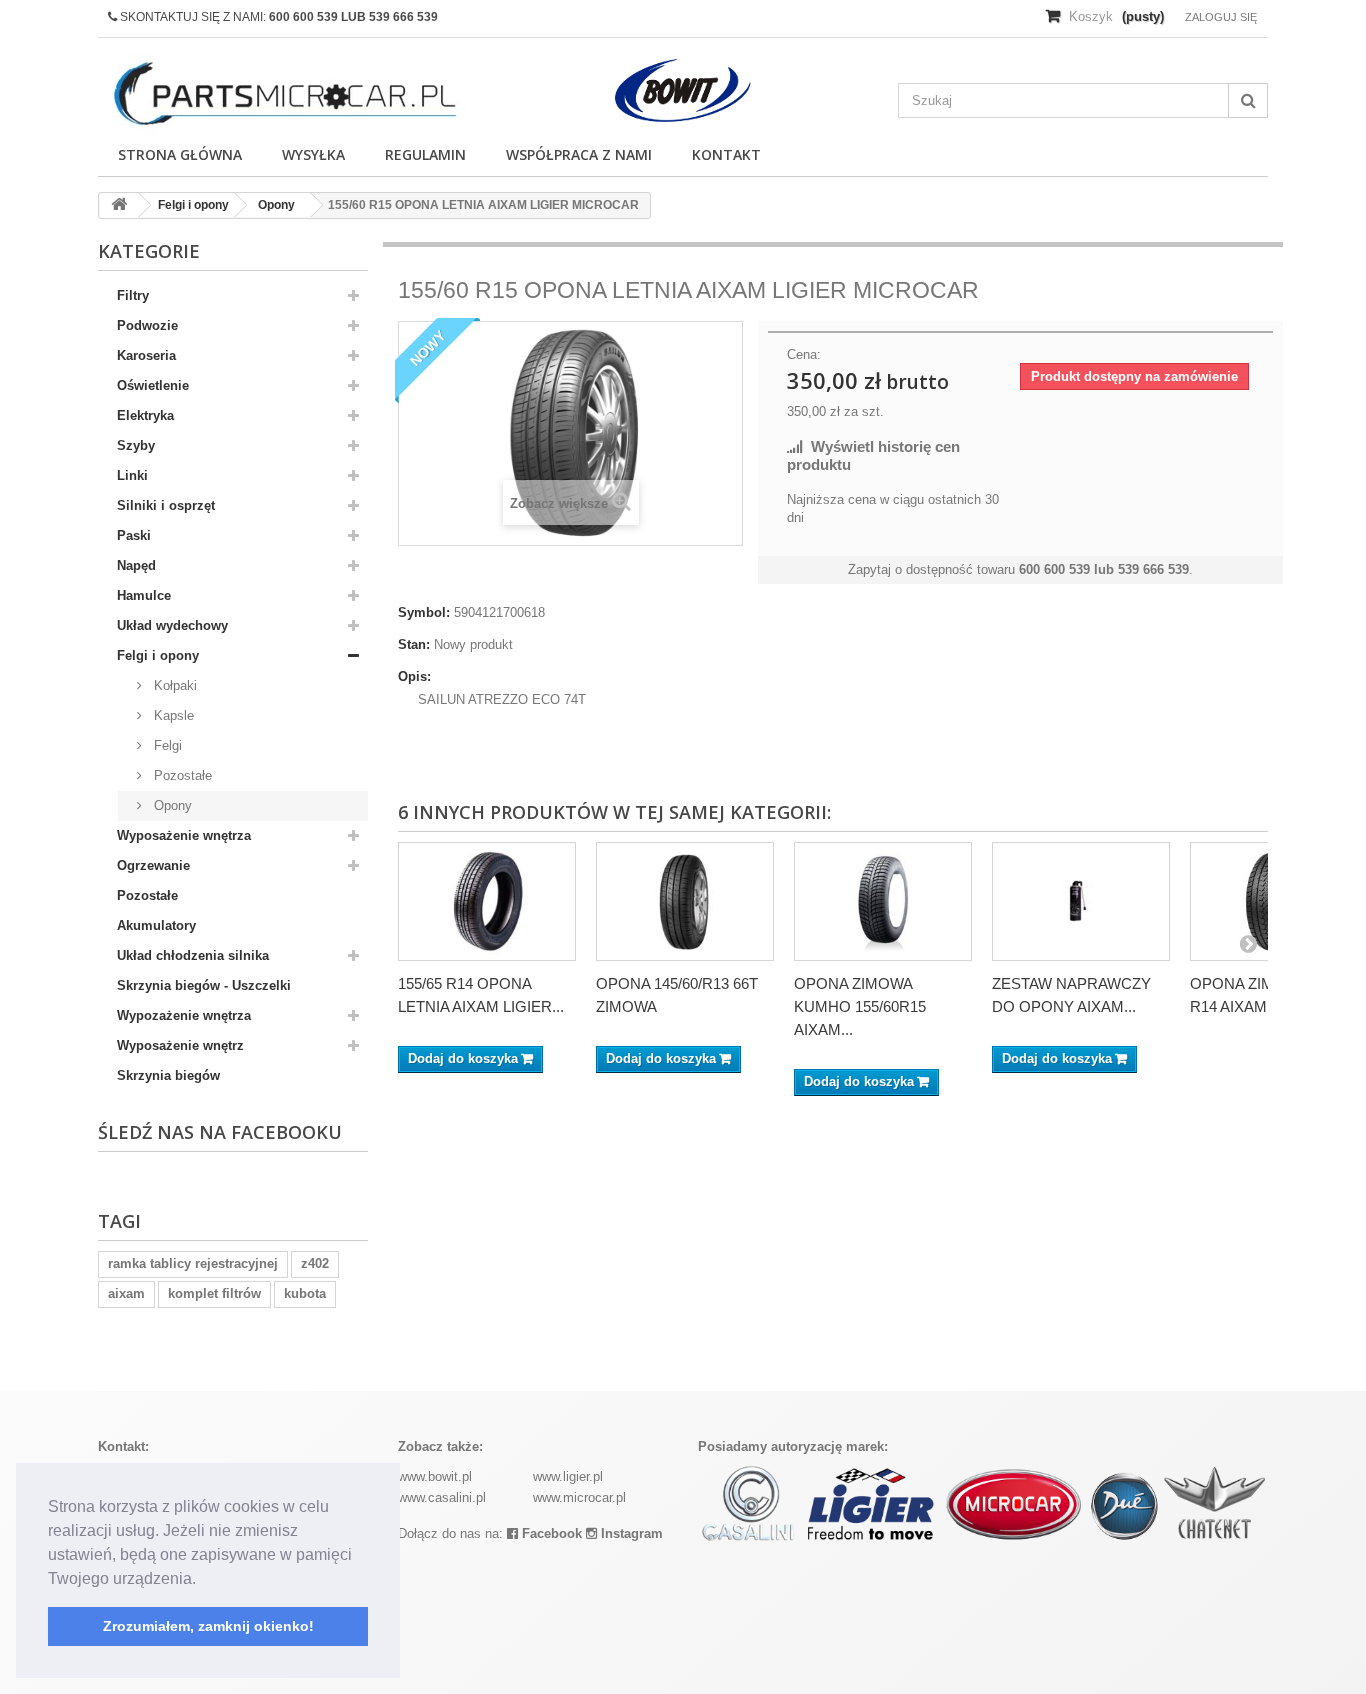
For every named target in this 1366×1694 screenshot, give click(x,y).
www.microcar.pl (579, 1497)
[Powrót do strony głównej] (119, 205)
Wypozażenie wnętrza (184, 1015)
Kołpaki (173, 685)
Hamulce (144, 595)
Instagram (630, 1533)
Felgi (166, 745)
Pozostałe (181, 775)
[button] (203, 1580)
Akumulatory (156, 925)
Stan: (414, 644)
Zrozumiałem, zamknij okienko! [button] (208, 1626)
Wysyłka (313, 154)
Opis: (414, 676)
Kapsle (172, 715)
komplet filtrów (214, 1293)
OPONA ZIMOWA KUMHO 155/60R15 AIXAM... (860, 1006)
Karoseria (146, 355)
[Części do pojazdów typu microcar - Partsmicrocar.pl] (283, 94)
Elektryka (145, 415)
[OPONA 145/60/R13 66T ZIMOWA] (685, 901)
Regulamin (425, 154)
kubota (305, 1293)
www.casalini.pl (442, 1497)
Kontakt (726, 154)
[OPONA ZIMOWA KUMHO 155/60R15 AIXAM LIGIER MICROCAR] (883, 901)
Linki (132, 475)
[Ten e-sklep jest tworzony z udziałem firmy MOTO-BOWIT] (683, 90)
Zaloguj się (1221, 17)
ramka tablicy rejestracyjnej (193, 1263)
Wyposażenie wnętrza (184, 835)
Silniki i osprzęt (166, 505)
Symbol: (424, 612)
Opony (171, 805)
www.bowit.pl (435, 1476)
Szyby (136, 445)
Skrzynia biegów (168, 1075)
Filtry (133, 295)
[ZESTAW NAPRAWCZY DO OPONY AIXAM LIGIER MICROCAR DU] (1081, 901)
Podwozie (147, 325)
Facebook (550, 1533)
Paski (134, 535)
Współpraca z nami (579, 154)
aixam (126, 1293)
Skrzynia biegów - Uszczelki (204, 985)
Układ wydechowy (172, 625)
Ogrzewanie (153, 865)
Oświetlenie (153, 385)
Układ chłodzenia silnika (193, 955)
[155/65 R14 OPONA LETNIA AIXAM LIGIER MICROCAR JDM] (487, 901)
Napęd (136, 565)
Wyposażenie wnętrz (180, 1045)
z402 (315, 1263)
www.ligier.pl (568, 1476)
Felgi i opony (158, 655)
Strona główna (180, 154)
